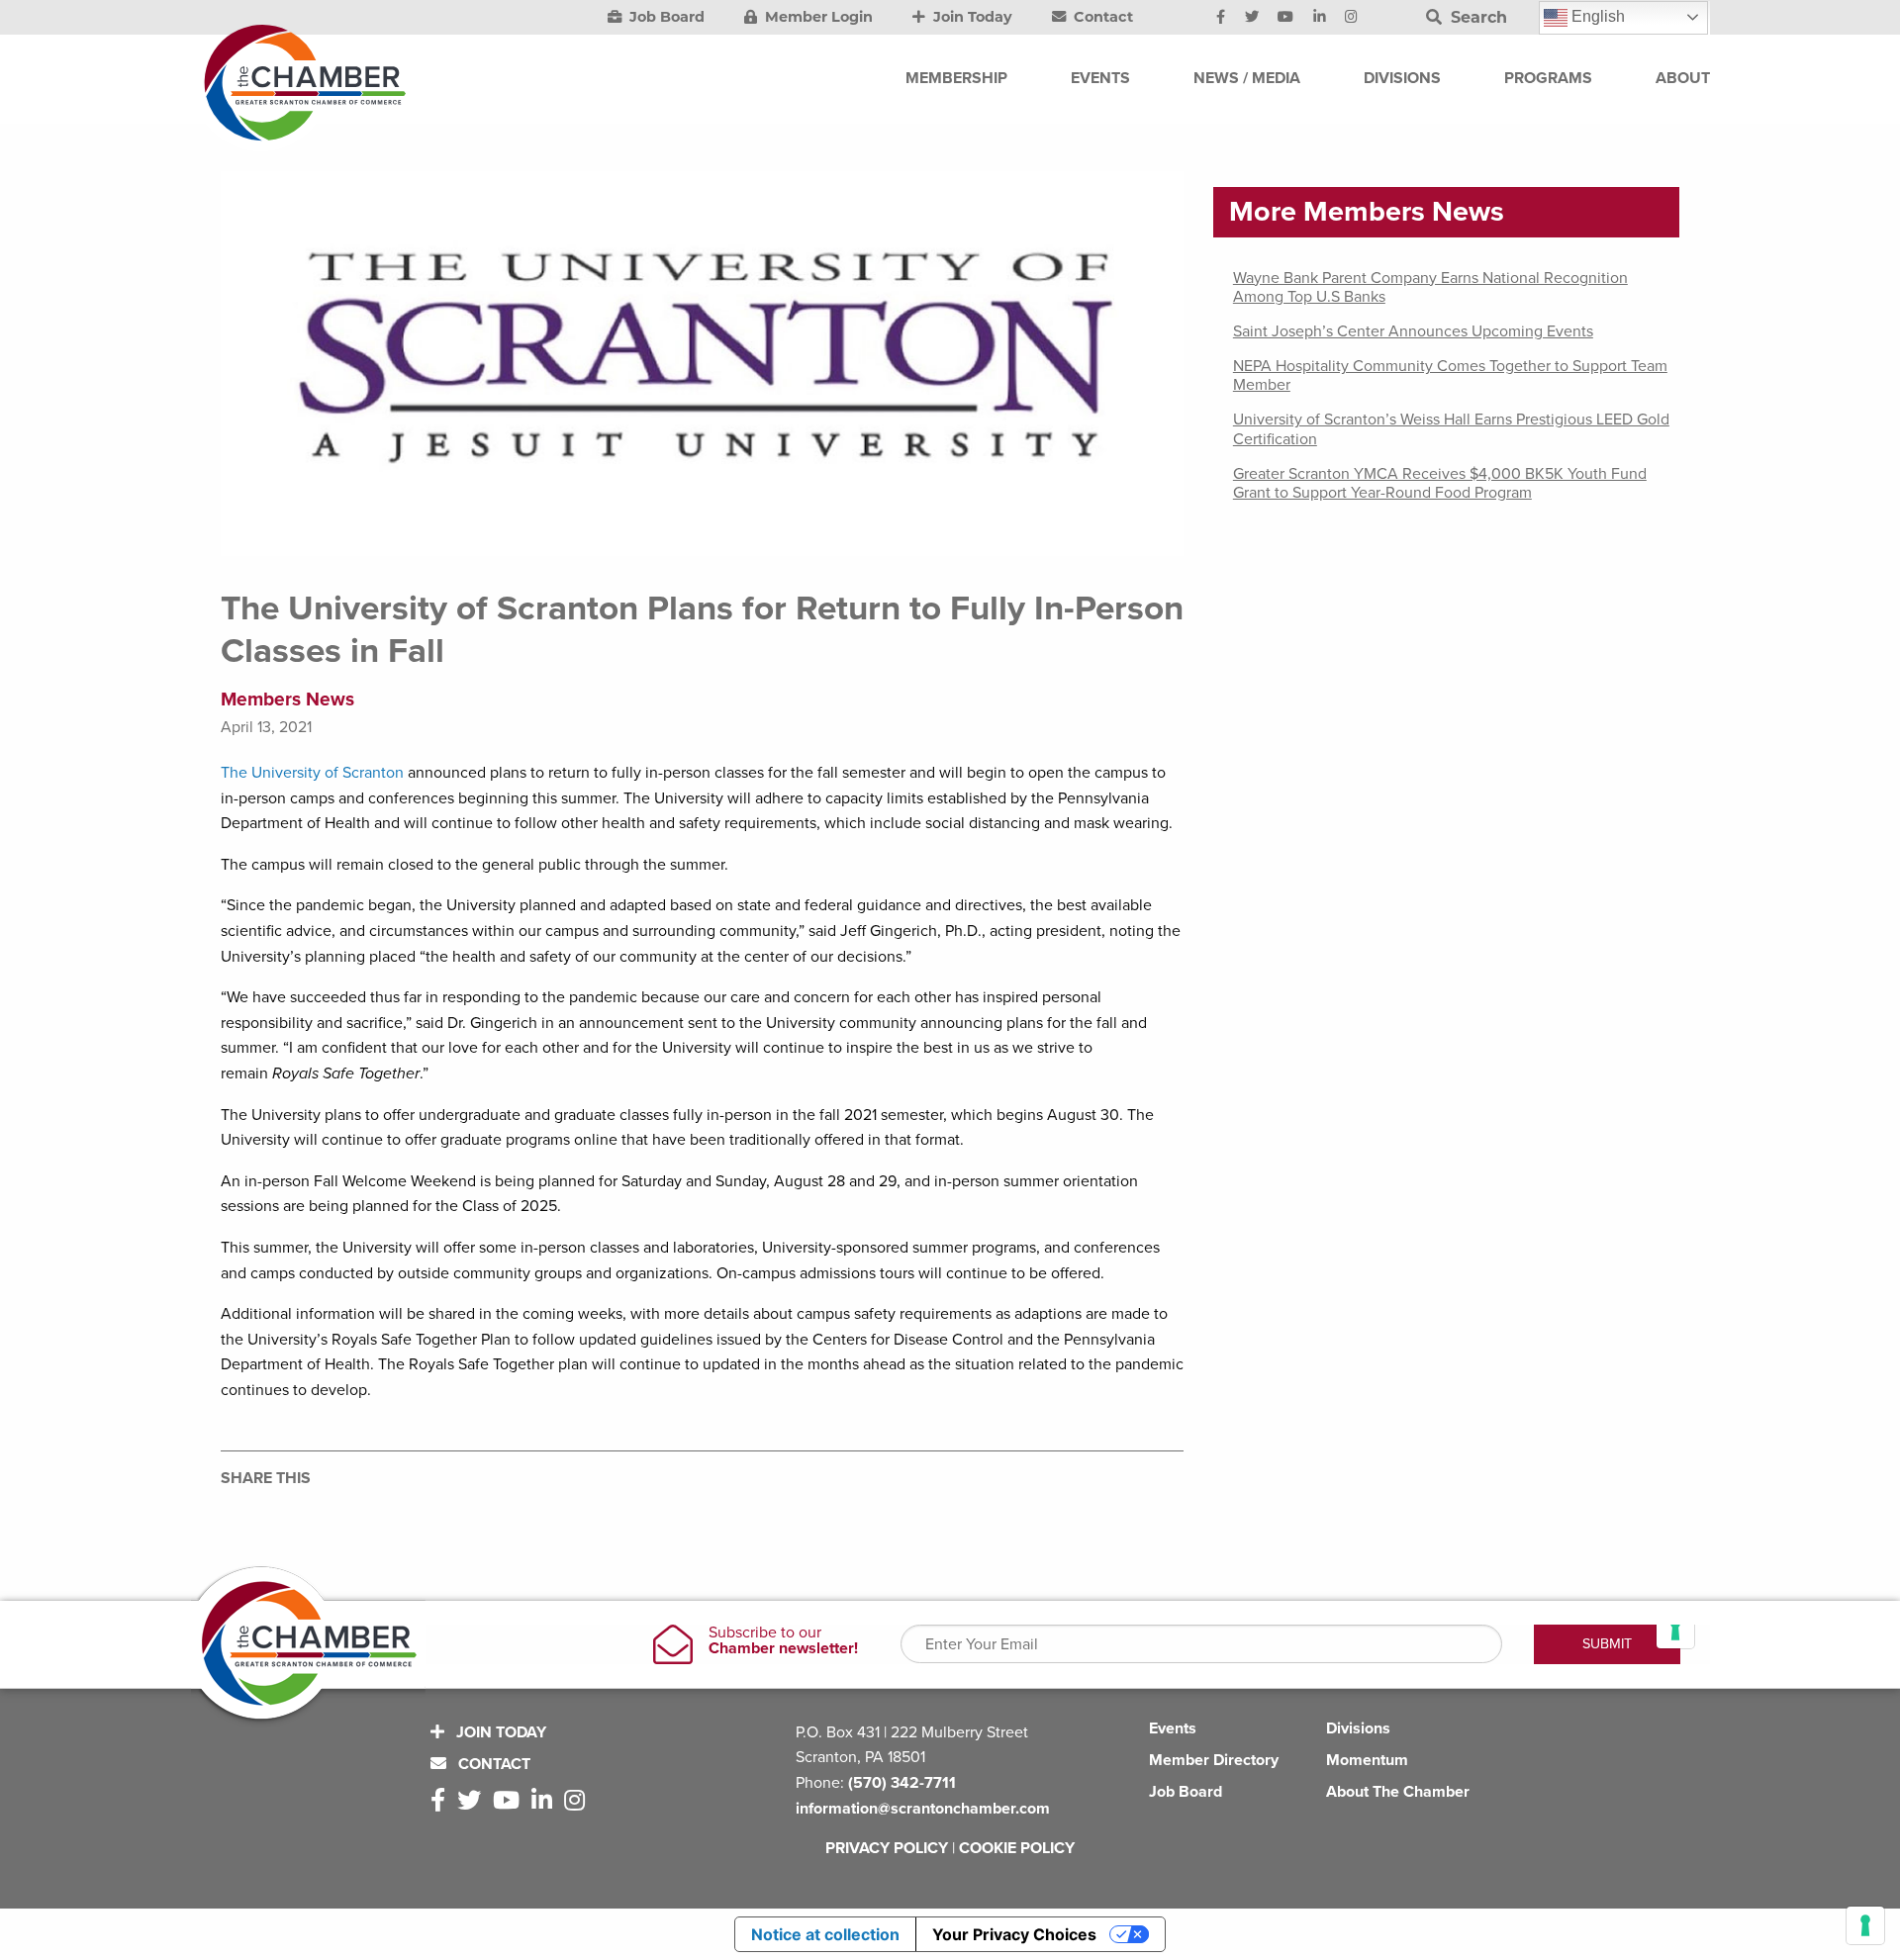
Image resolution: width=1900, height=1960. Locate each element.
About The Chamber (1398, 1792)
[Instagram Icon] (1351, 18)
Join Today (971, 17)
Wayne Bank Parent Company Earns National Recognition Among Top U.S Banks (1430, 287)
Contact (1101, 17)
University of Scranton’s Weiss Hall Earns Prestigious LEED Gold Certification (1451, 429)
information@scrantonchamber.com (923, 1809)
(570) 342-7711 (902, 1783)
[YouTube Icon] (1285, 18)
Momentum (1367, 1760)
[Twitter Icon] (1252, 18)
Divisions (1358, 1728)
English (1596, 16)
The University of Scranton (312, 773)
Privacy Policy (887, 1848)
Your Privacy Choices (1014, 1934)
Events (1173, 1728)
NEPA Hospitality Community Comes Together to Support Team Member (1450, 375)
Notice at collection (825, 1934)
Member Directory (1214, 1760)
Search (1476, 17)
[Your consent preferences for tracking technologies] (1865, 1925)
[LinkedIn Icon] (1320, 18)
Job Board (665, 17)
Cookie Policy (1017, 1848)
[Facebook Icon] (1221, 18)
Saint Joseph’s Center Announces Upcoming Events (1413, 331)
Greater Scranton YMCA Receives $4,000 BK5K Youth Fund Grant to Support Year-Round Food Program (1440, 483)
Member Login (817, 17)
